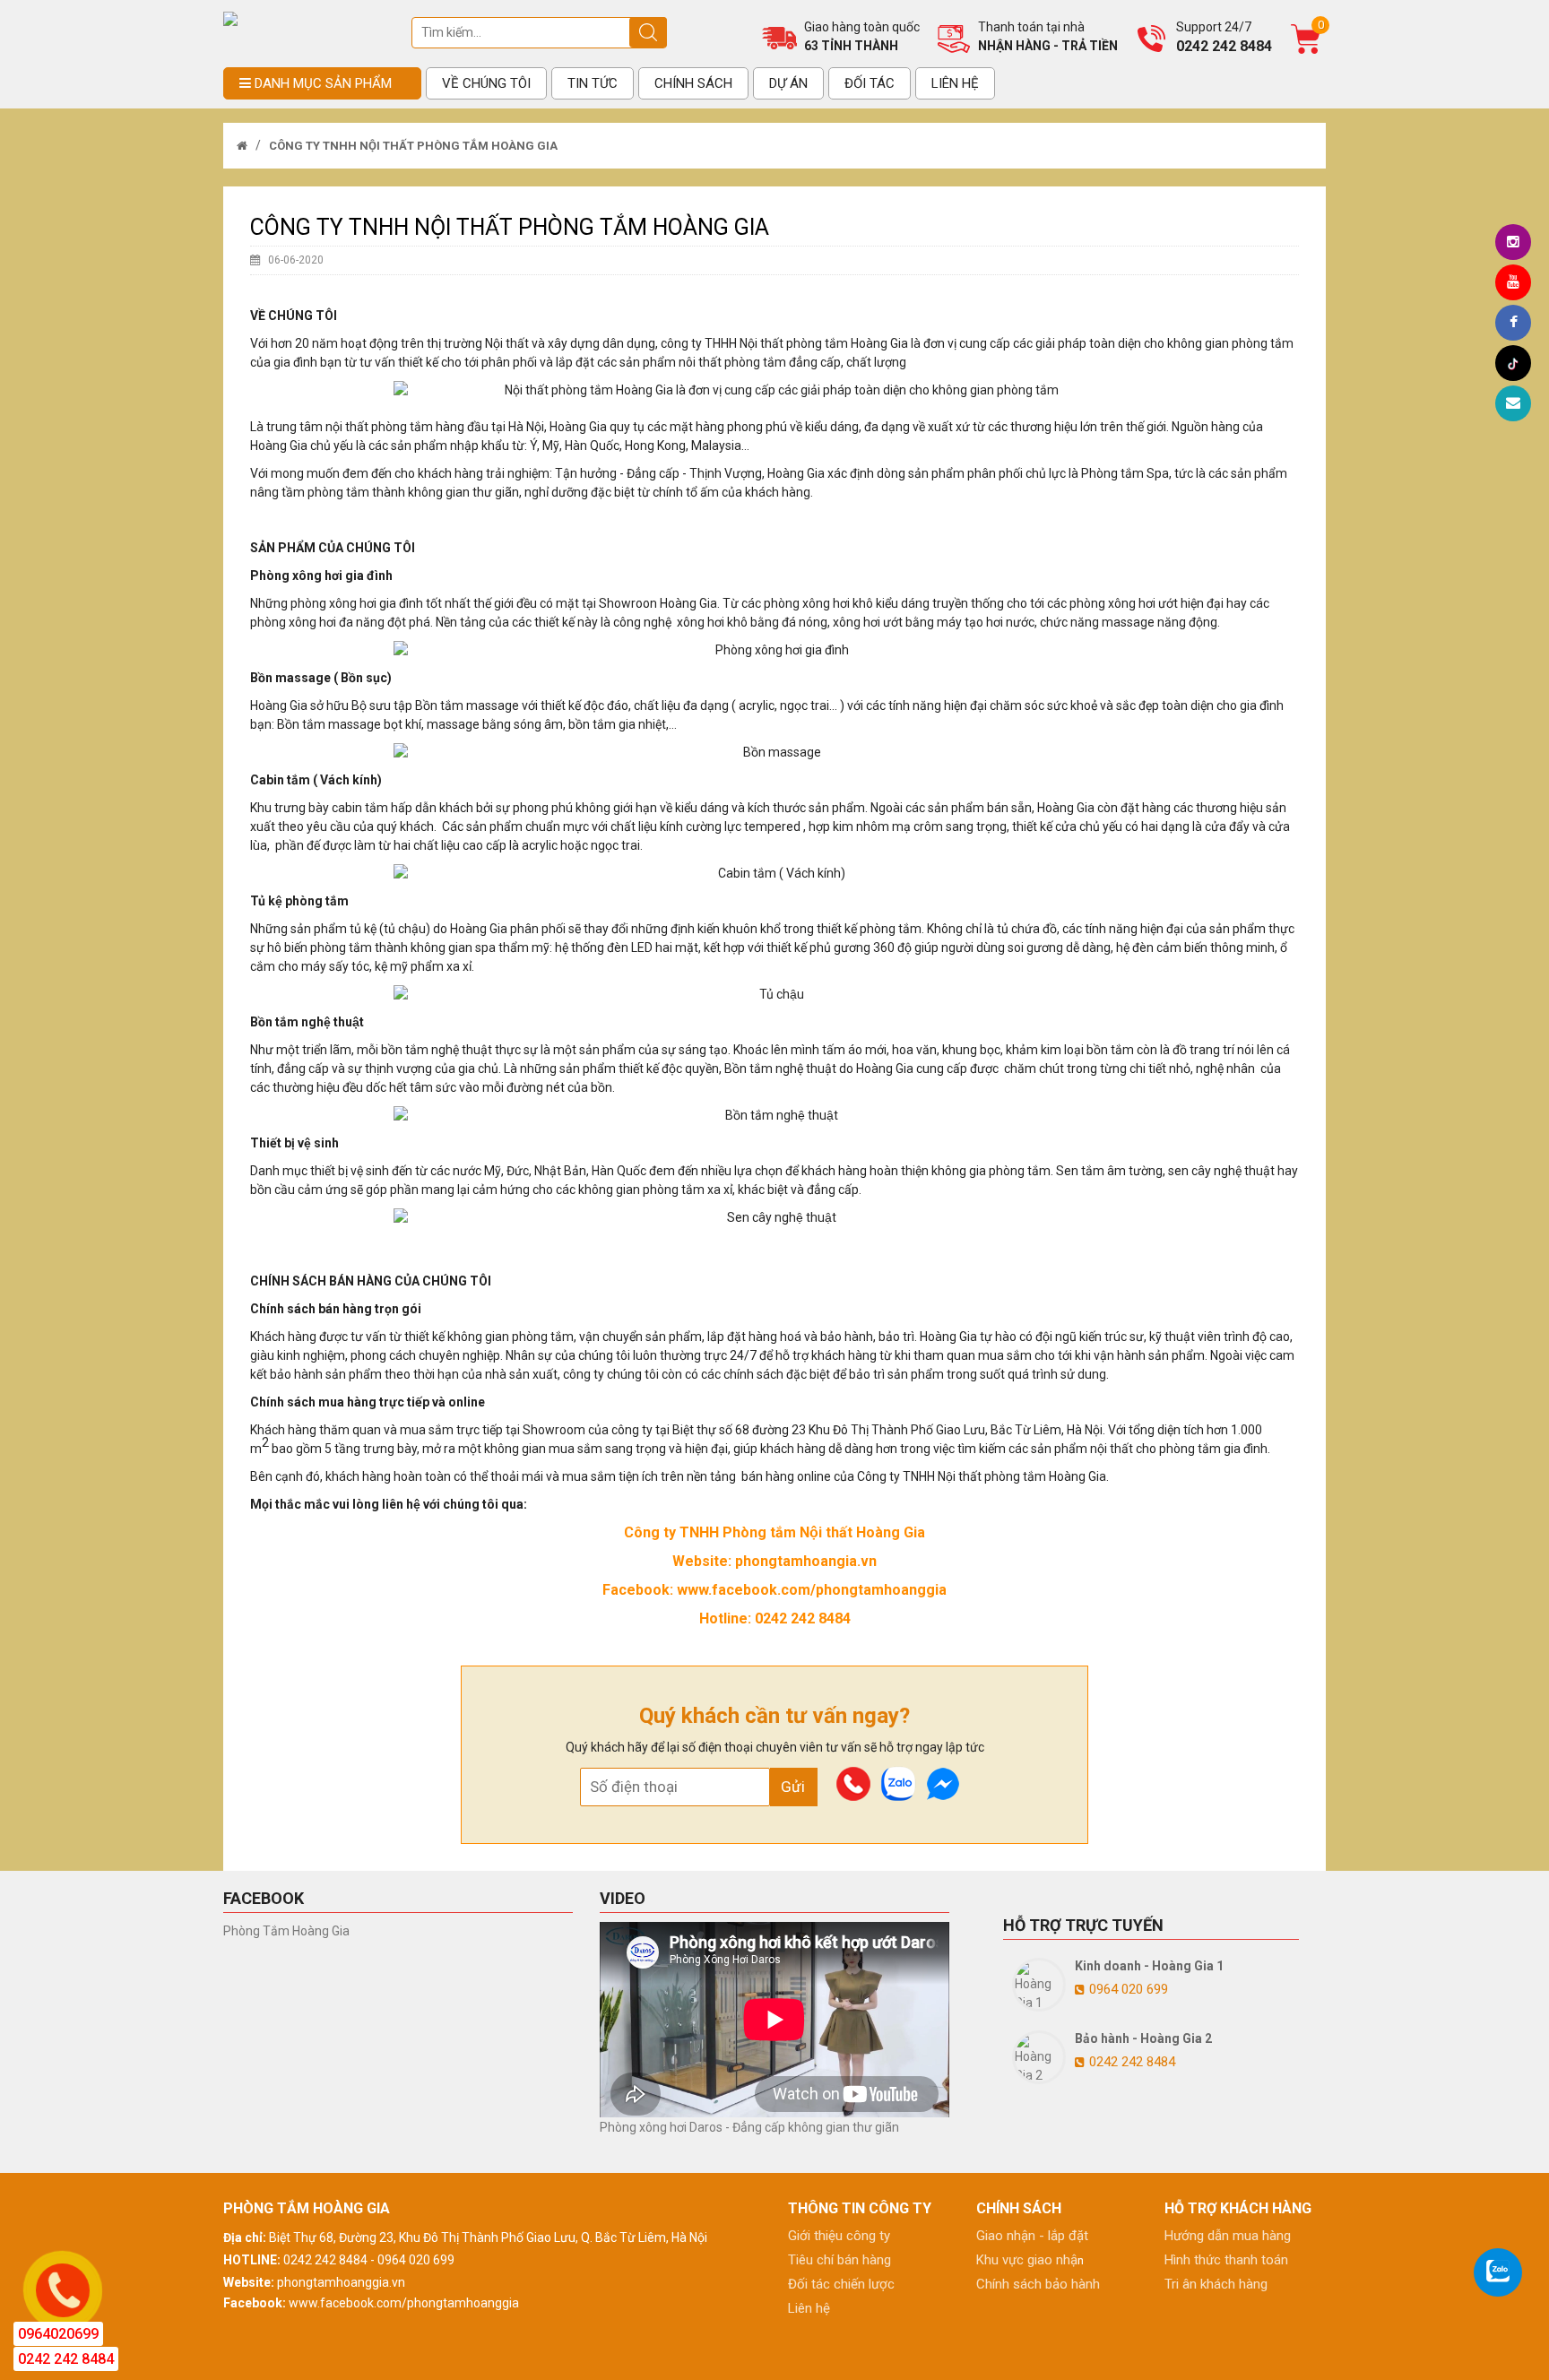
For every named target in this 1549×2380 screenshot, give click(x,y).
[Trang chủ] (242, 146)
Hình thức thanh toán (1226, 2260)
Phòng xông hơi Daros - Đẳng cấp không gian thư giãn (749, 2127)
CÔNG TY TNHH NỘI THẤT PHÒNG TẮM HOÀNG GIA (412, 146)
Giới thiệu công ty (839, 2236)
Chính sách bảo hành (1038, 2284)
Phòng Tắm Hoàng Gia (286, 1931)
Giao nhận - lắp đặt (1032, 2236)
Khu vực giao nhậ (1027, 2260)
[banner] (230, 18)
